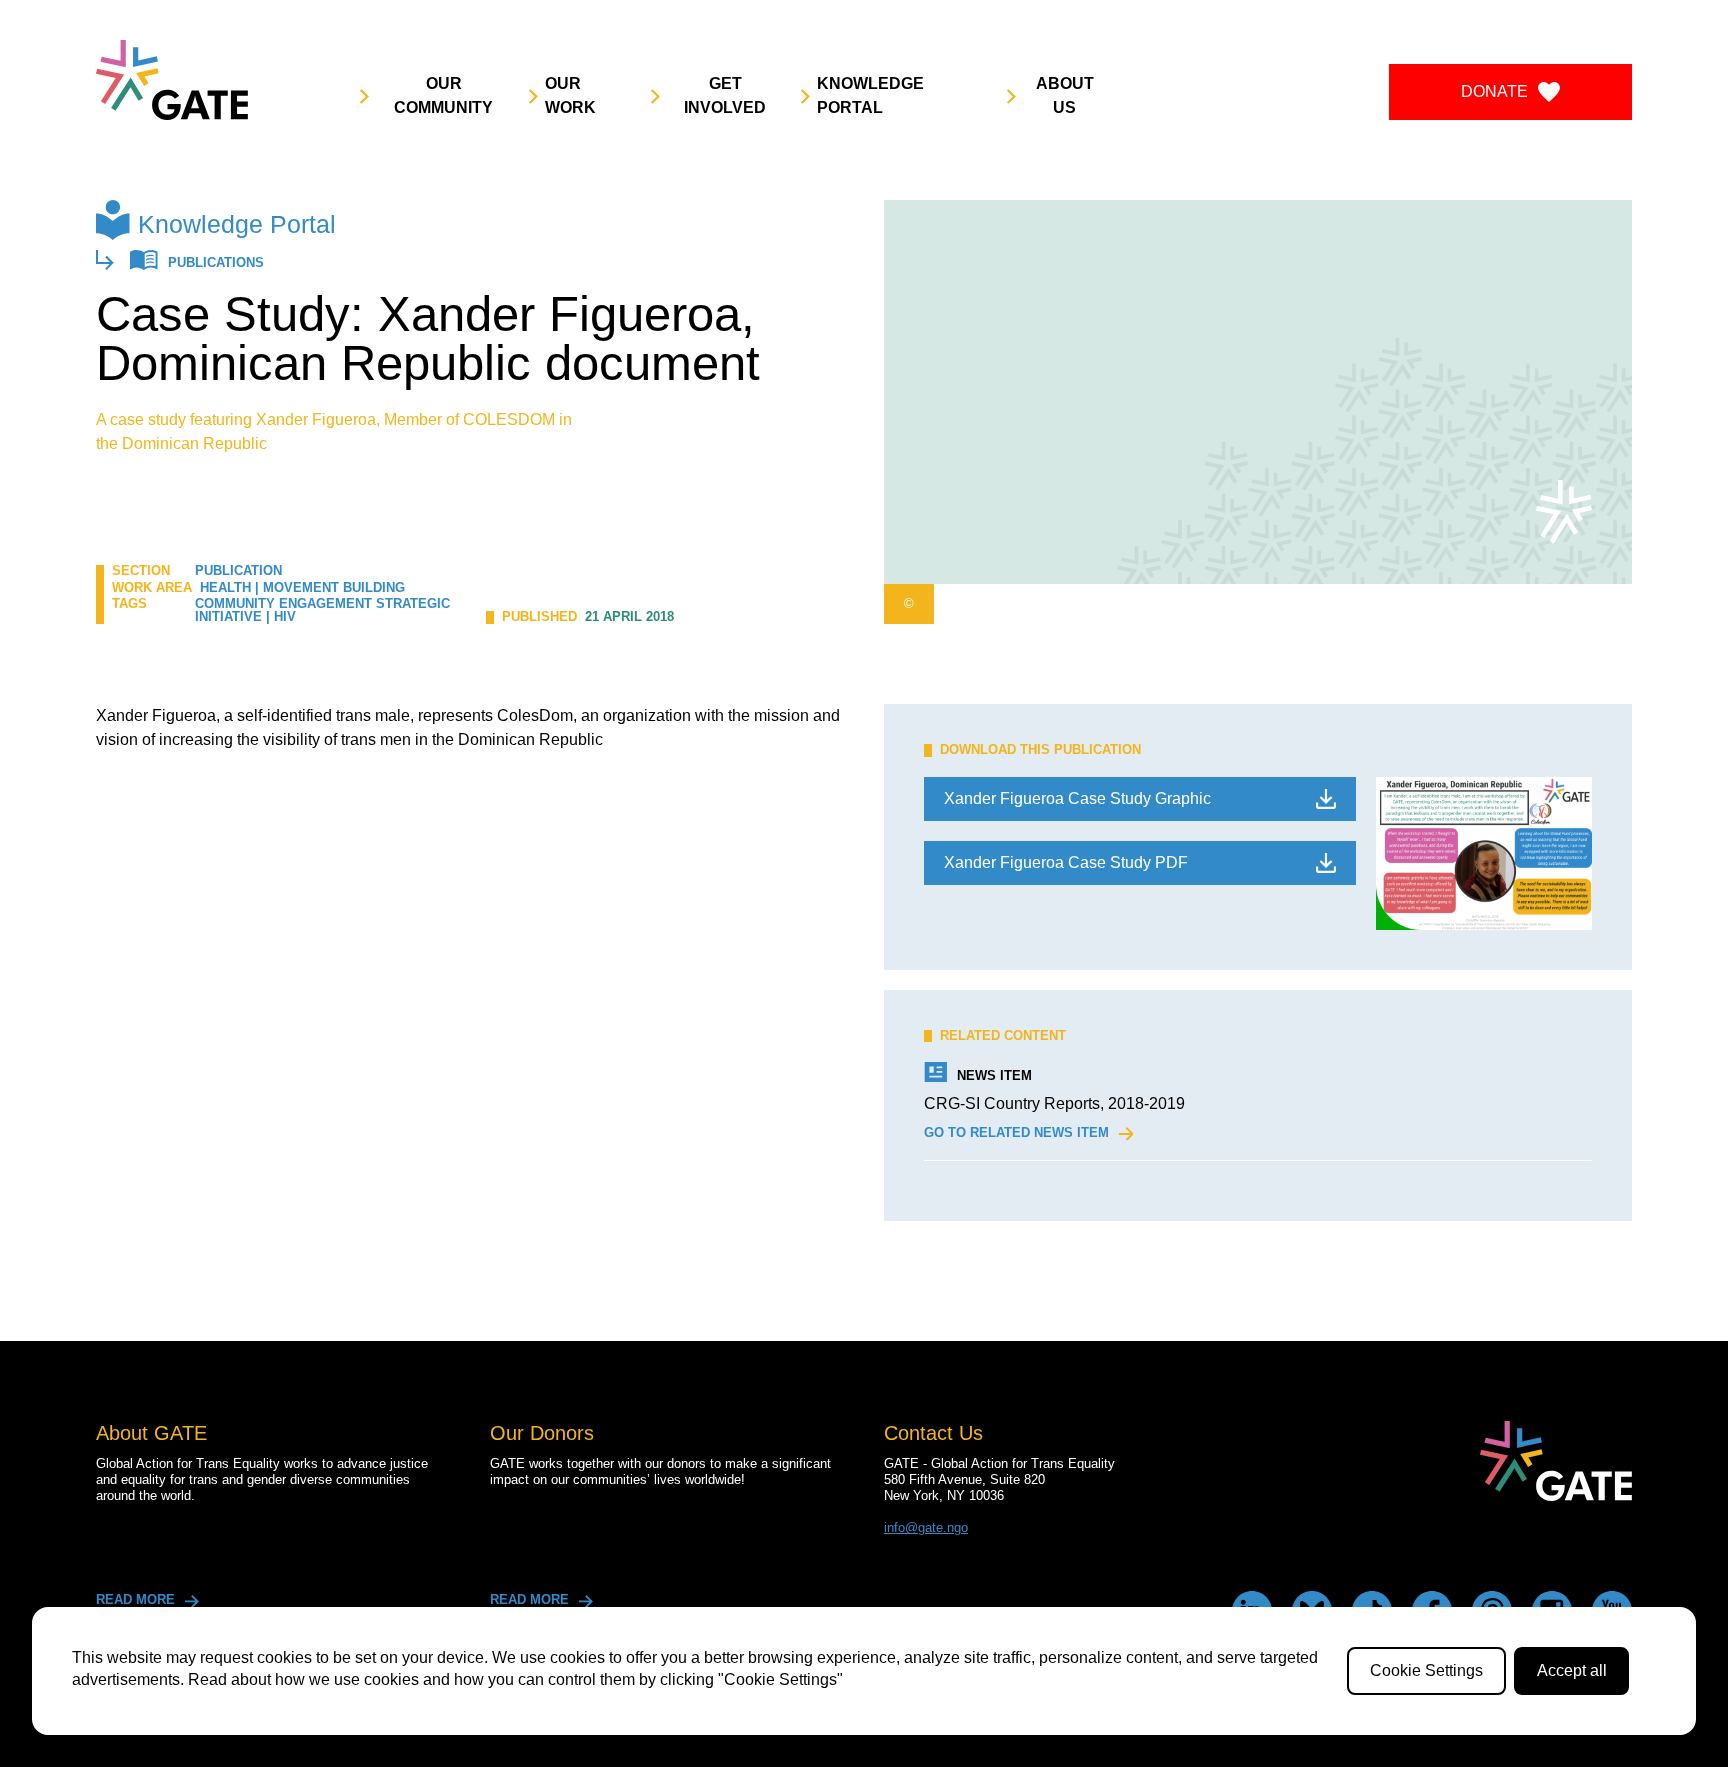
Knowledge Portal (237, 224)
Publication (238, 570)
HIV (285, 616)
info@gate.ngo (926, 1527)
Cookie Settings (1426, 1670)
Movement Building (334, 587)
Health (225, 587)
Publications (216, 263)
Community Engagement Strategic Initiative (322, 610)
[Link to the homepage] (172, 80)
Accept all (1572, 1670)
